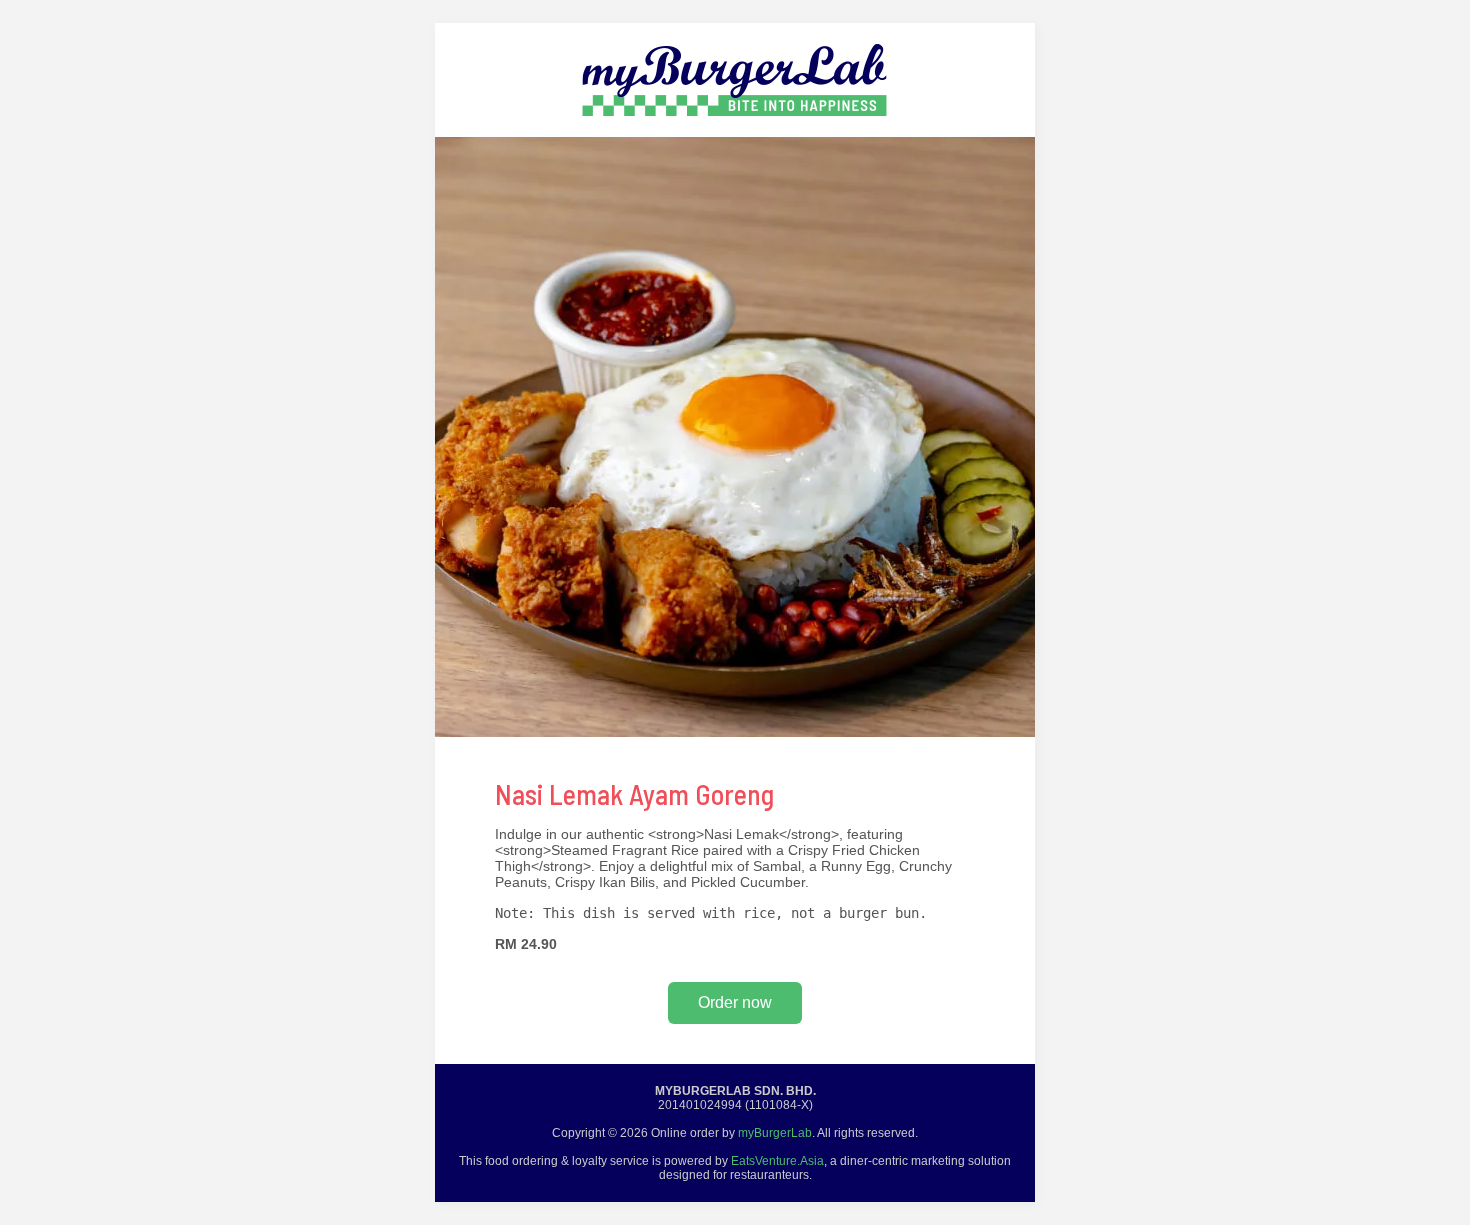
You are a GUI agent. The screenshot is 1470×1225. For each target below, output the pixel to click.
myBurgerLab (775, 1133)
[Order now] (735, 132)
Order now (735, 1002)
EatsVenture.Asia (777, 1161)
